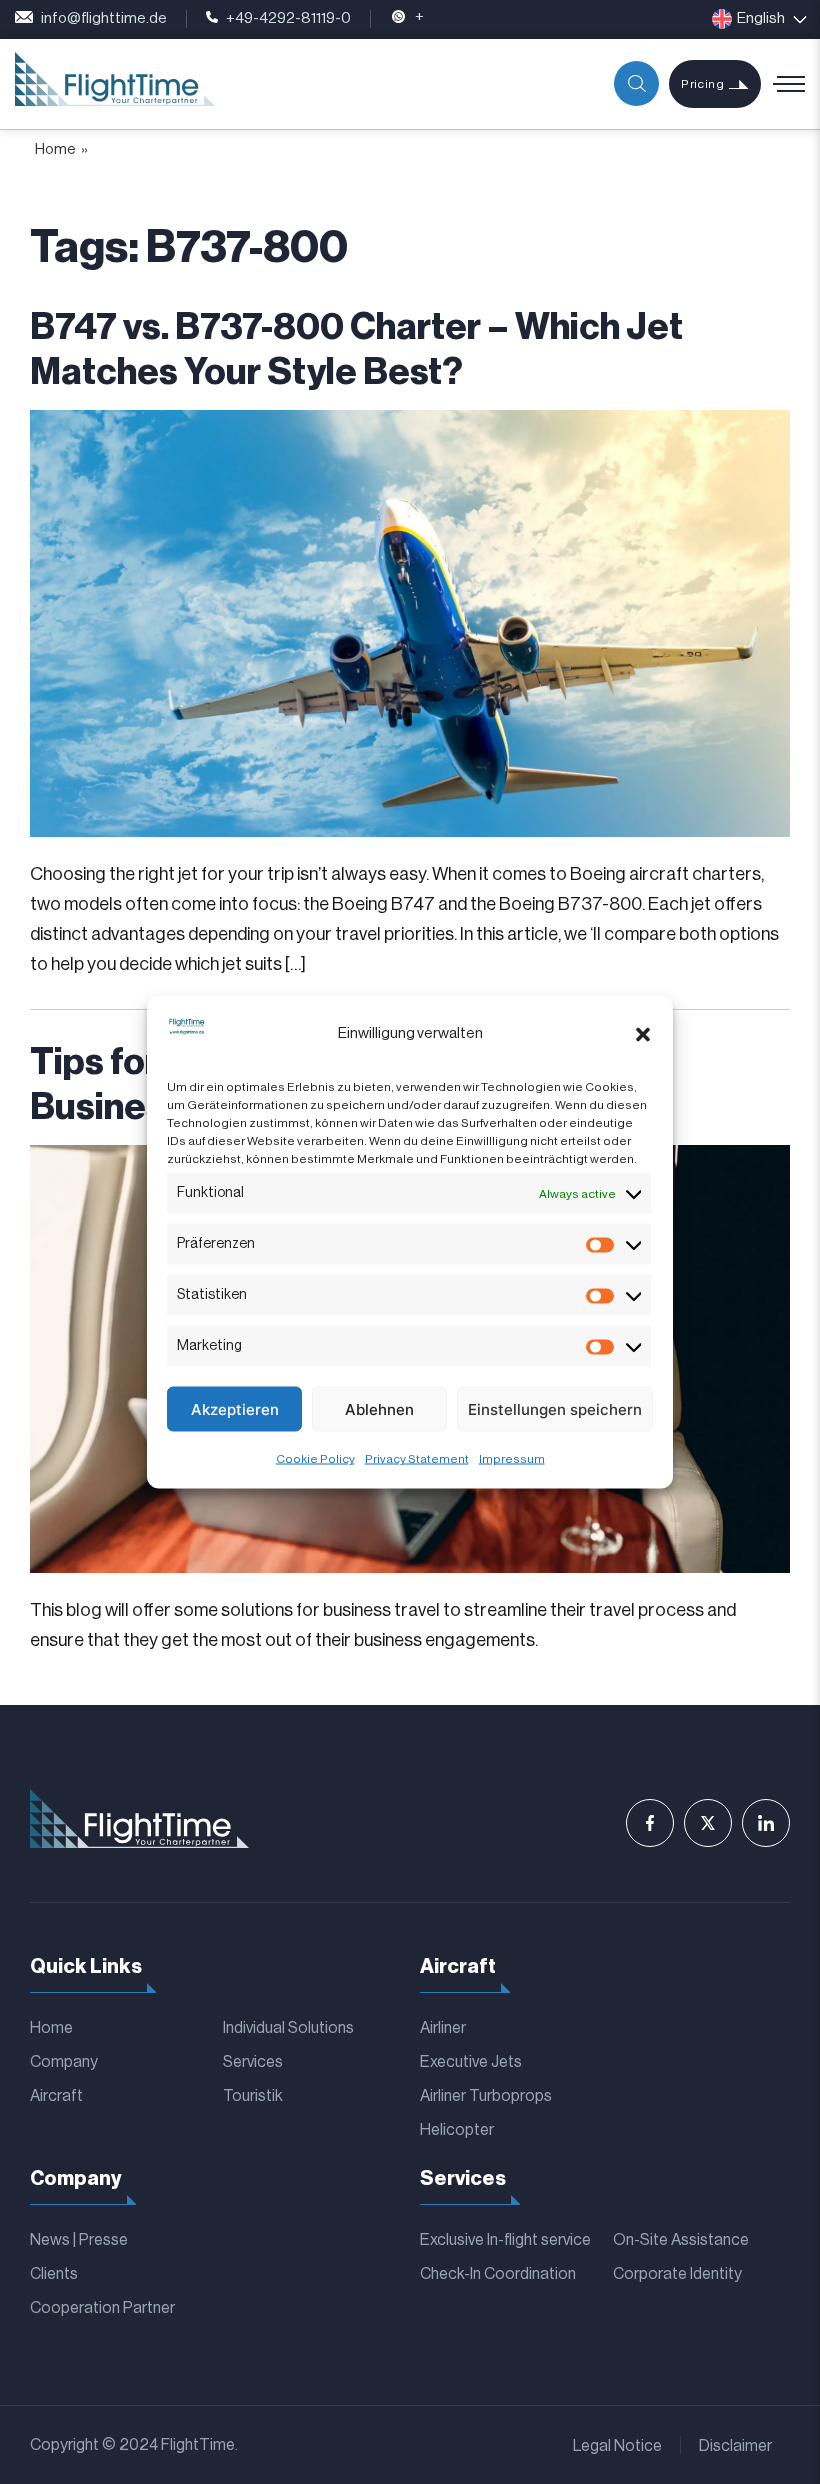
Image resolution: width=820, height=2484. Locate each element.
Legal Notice (617, 2446)
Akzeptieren (235, 1408)
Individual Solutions (288, 2028)
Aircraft (56, 2096)
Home (55, 149)
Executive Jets (471, 2062)
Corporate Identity (677, 2274)
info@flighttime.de (104, 18)
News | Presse (79, 2240)
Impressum (512, 1459)
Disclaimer (735, 2446)
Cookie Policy (315, 1459)
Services (253, 2062)
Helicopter (457, 2130)
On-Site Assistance (681, 2240)
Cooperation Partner (102, 2308)
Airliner (443, 2028)
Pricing (702, 84)
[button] (643, 1034)
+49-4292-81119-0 (288, 18)
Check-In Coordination (498, 2274)
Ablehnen (379, 1408)
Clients (54, 2274)
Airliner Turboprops (486, 2096)
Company (64, 2062)
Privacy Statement (417, 1459)
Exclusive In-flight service (505, 2240)
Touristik (253, 2096)
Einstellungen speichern (555, 1408)
